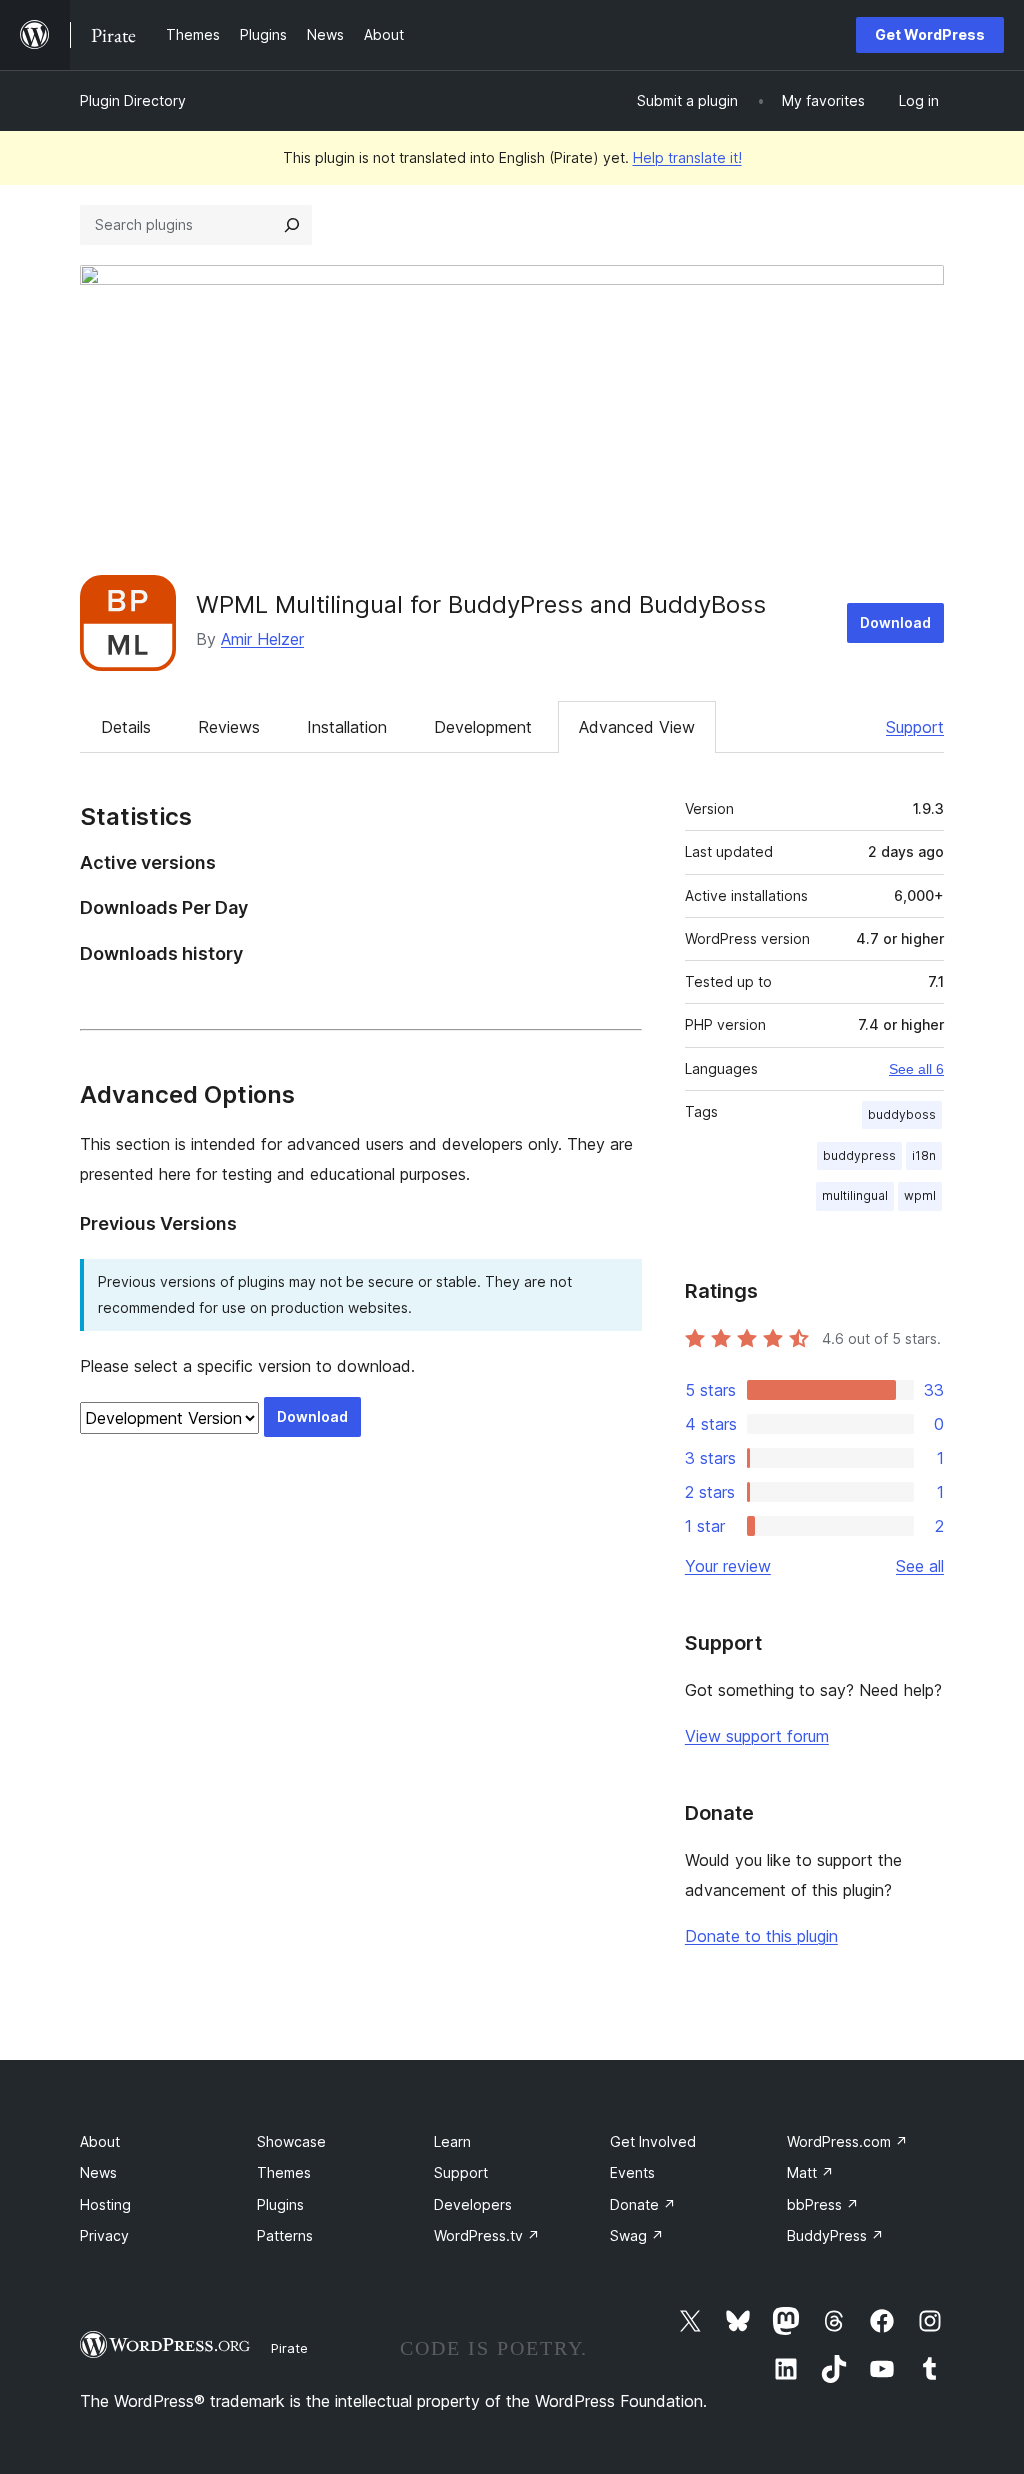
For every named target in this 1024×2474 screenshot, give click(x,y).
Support (915, 727)
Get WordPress (930, 34)
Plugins (280, 2204)
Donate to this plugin (761, 1936)
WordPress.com (847, 2141)
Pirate (289, 2348)
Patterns (285, 2235)
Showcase (291, 2141)
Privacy (104, 2235)
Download (895, 622)
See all (920, 1566)
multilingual (855, 1195)
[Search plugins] (292, 225)
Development (483, 727)
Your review (728, 1566)
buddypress (859, 1155)
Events (632, 2172)
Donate (643, 2204)
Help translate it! (687, 157)
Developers (473, 2204)
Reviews (229, 727)
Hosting (105, 2204)
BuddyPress (835, 2235)
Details (126, 727)
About (100, 2141)
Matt (810, 2172)
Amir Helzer (262, 639)
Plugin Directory (133, 100)
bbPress (823, 2204)
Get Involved (653, 2141)
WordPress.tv (487, 2235)
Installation (347, 727)
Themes (284, 2172)
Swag (637, 2235)
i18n (924, 1155)
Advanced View (637, 727)
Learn (452, 2141)
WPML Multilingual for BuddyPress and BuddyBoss (481, 604)
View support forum (757, 1736)
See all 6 (916, 1069)
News (98, 2172)
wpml (920, 1195)
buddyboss (902, 1114)
